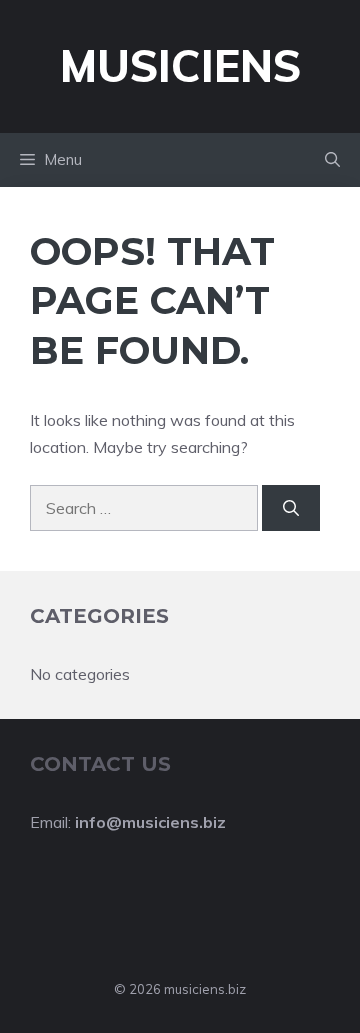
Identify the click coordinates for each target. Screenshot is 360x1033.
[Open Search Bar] (332, 160)
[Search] (291, 508)
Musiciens (180, 65)
